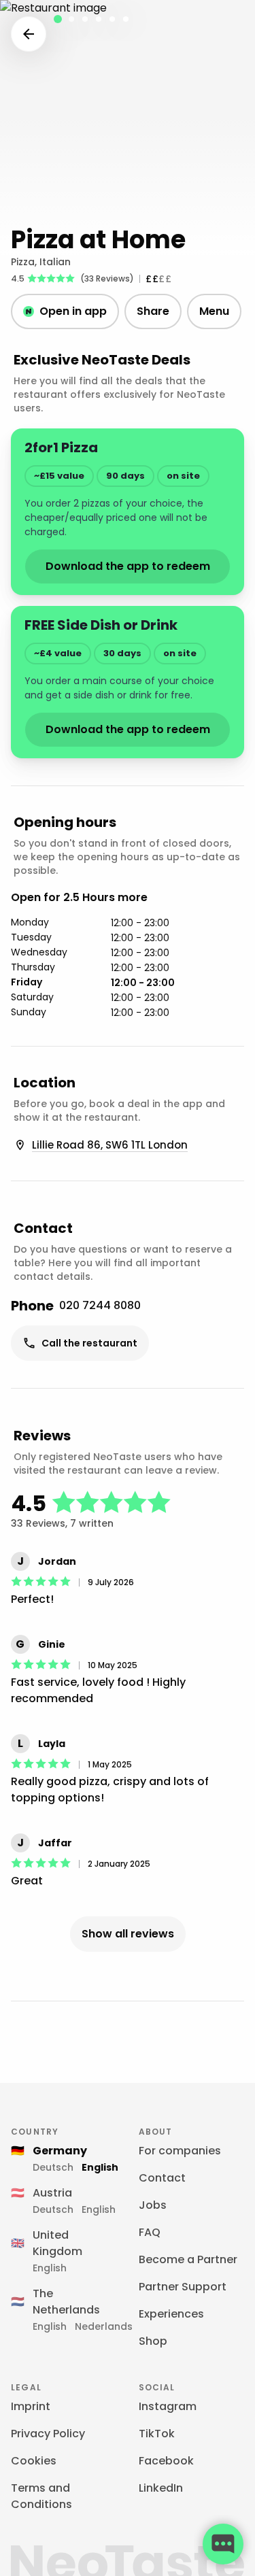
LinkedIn (161, 2488)
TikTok (157, 2434)
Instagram (168, 2406)
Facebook (166, 2461)
